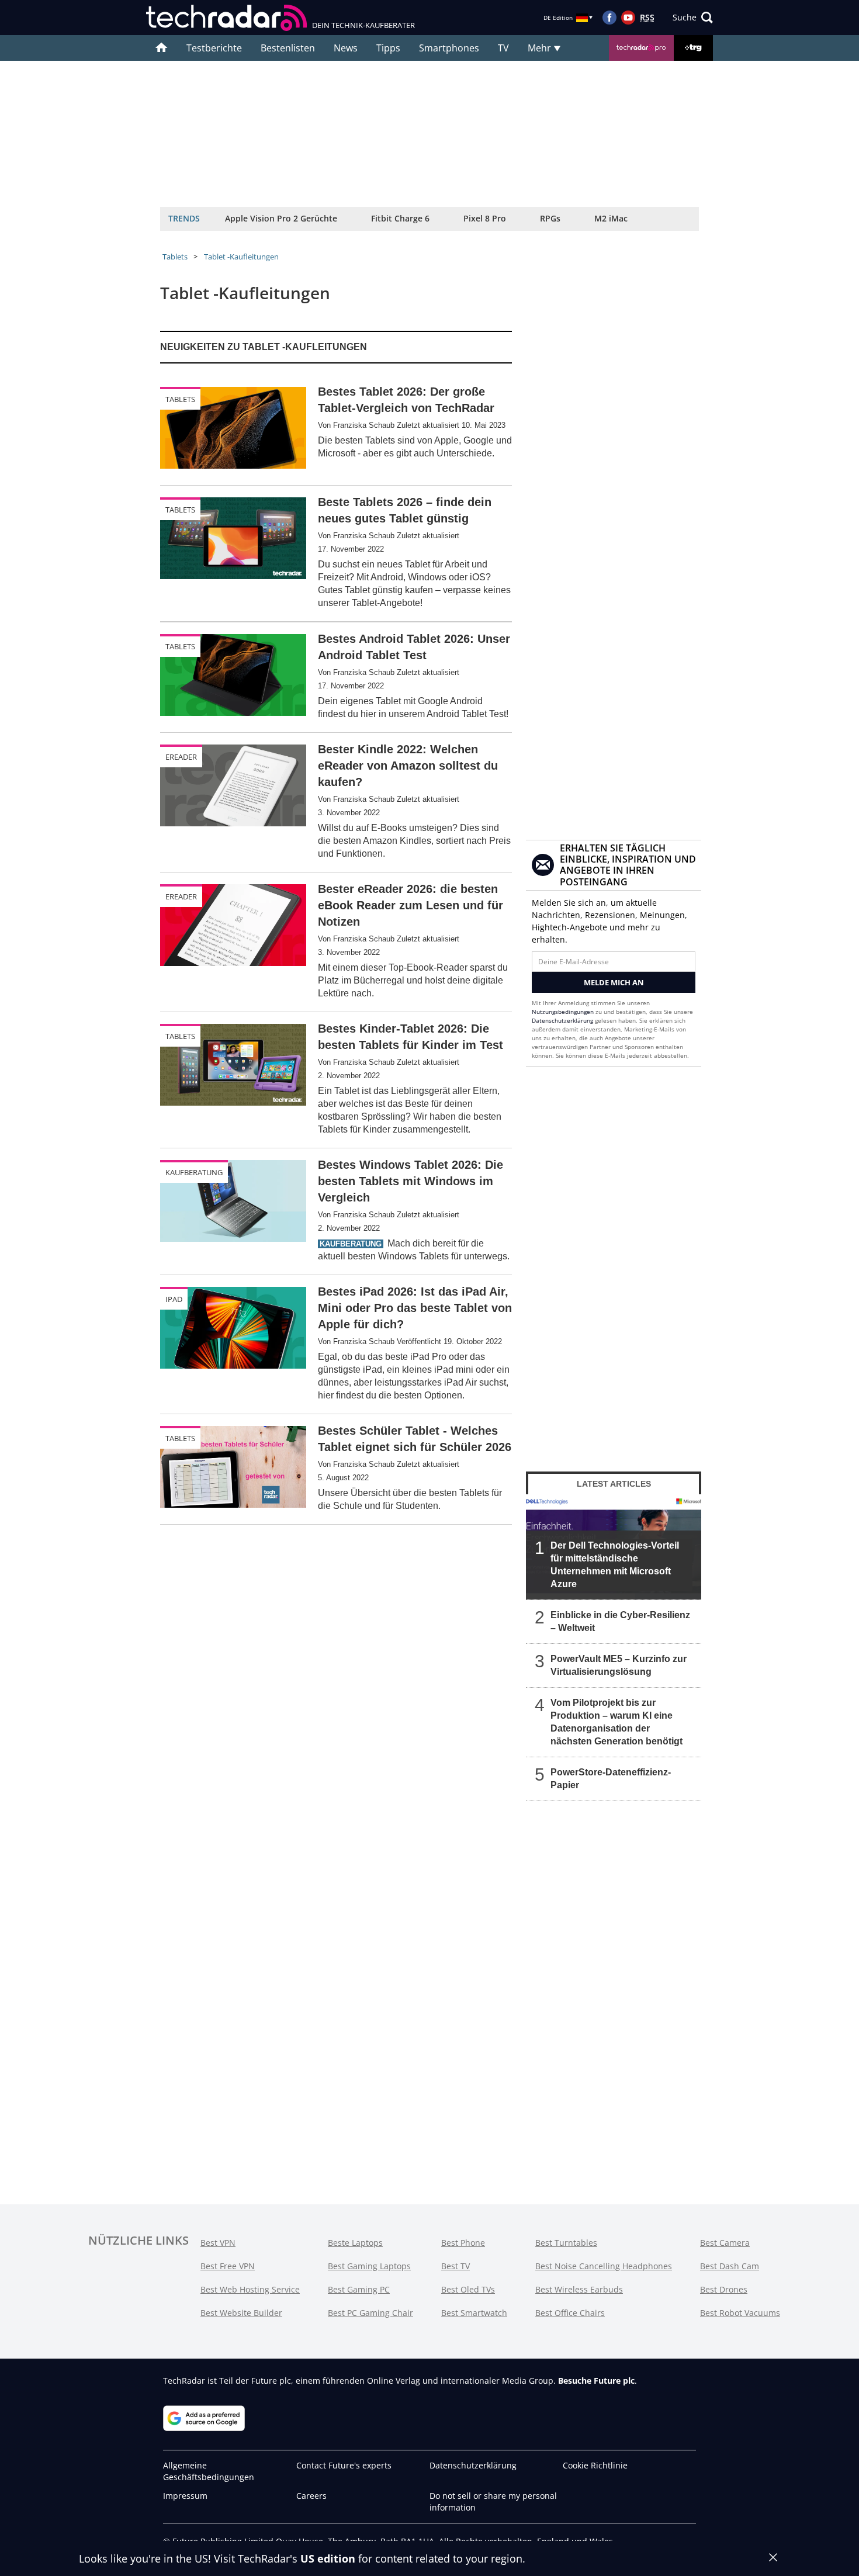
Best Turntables (566, 2243)
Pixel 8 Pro (485, 218)
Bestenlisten (288, 48)
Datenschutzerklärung (562, 1020)
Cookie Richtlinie (595, 2465)
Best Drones (724, 2289)
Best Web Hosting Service (250, 2289)
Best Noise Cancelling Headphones (604, 2266)
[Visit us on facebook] (609, 18)
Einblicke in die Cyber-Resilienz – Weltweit (620, 1621)
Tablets (175, 257)
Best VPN (218, 2243)
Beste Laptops (355, 2243)
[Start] (162, 48)
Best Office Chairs (570, 2313)
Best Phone (463, 2243)
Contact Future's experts (344, 2465)
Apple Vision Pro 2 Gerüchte (281, 218)
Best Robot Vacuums (740, 2313)
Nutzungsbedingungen (563, 1012)
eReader (181, 757)
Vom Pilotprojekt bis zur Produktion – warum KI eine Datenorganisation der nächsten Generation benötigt (616, 1722)
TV (503, 48)
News (346, 48)
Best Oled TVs (468, 2289)
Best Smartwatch (474, 2313)
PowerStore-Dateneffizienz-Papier (611, 1779)
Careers (311, 2496)
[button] (693, 18)
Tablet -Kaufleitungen (241, 257)
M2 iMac (611, 218)
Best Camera (725, 2243)
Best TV (456, 2266)
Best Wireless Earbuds (579, 2289)
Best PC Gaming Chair (370, 2313)
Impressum (185, 2496)
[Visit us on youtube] (628, 18)
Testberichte (214, 48)
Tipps (388, 48)
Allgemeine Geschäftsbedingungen (209, 2471)
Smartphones (449, 48)
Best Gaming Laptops (369, 2266)
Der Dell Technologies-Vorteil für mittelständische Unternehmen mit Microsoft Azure (615, 1565)
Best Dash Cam (730, 2266)
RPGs (550, 218)
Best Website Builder (241, 2313)
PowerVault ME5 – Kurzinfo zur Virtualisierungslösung (619, 1665)
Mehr (541, 48)
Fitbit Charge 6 (400, 218)
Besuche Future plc (596, 2381)
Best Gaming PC (359, 2289)
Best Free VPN (228, 2266)
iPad (174, 1299)
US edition (328, 2558)
